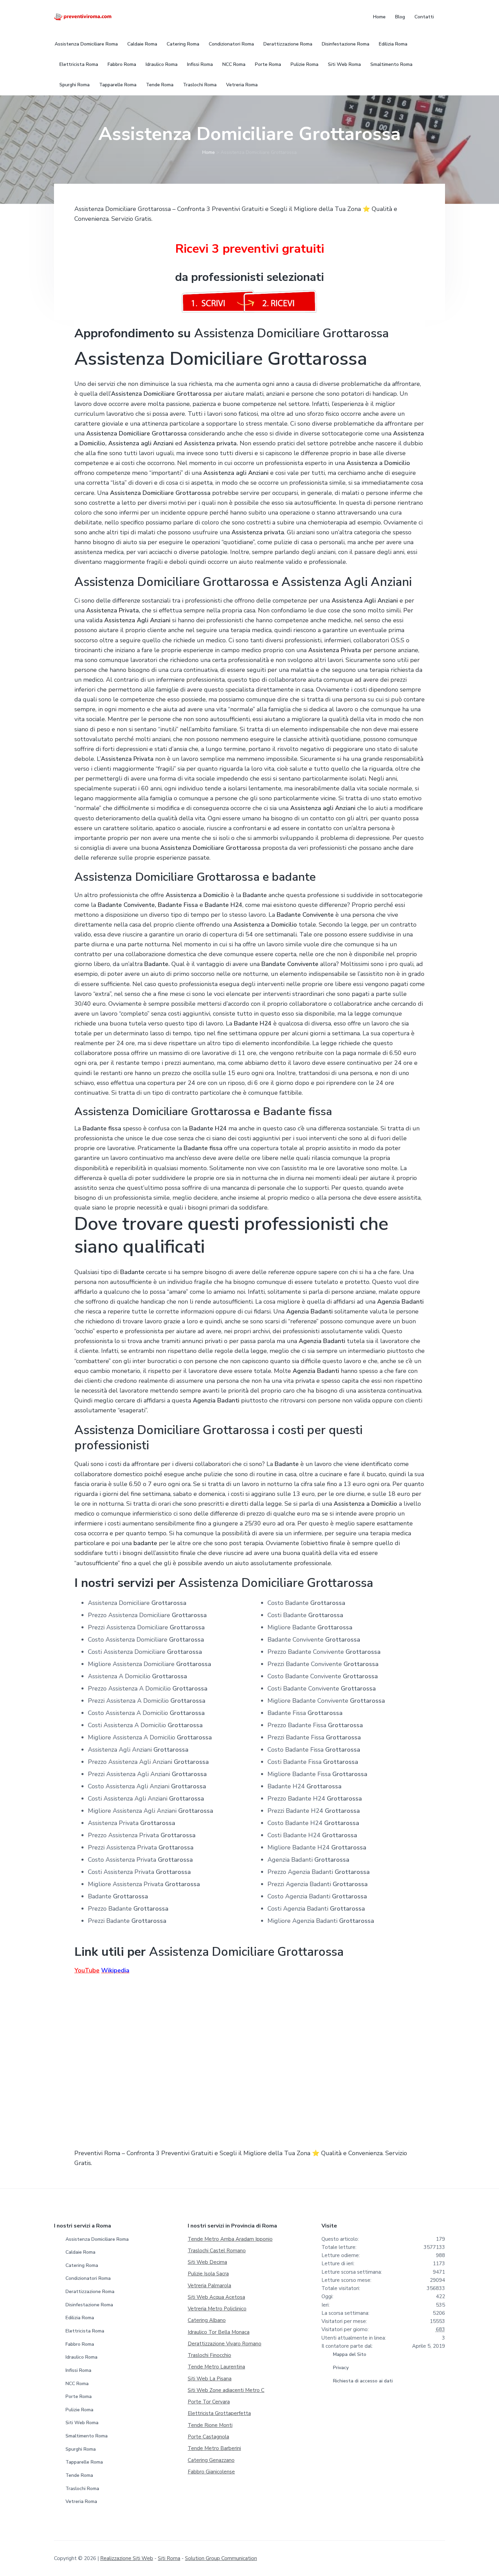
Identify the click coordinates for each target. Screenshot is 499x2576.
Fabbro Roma (80, 2344)
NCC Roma (77, 2384)
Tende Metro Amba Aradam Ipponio (230, 2239)
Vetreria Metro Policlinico (217, 2309)
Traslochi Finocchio (209, 2355)
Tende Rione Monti (210, 2425)
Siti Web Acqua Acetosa (216, 2297)
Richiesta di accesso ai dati (363, 2381)
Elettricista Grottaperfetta (219, 2413)
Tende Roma (79, 2475)
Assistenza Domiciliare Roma (97, 2239)
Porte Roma (79, 2396)
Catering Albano (207, 2320)
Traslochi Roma (82, 2489)
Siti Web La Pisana (210, 2379)
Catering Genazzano (211, 2460)
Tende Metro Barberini (214, 2448)
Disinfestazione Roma (89, 2305)
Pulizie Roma (79, 2410)
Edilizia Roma (80, 2318)
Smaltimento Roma (87, 2436)
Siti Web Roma (82, 2423)
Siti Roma (169, 2558)
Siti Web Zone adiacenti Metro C (226, 2390)
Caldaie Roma (80, 2252)
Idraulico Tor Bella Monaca (219, 2332)
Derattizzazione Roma (90, 2292)
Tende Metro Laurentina (216, 2367)
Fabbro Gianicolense (211, 2472)
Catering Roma (82, 2265)
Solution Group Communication (221, 2558)
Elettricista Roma (85, 2331)
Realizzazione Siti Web (127, 2558)
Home (209, 152)
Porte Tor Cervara (209, 2402)
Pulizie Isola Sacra (208, 2274)
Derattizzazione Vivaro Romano (225, 2344)
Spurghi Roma (81, 2449)
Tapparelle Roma (84, 2462)
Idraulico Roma (81, 2357)
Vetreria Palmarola (209, 2286)
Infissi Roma (78, 2370)
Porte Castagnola (208, 2437)
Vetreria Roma (81, 2501)
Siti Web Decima (207, 2262)
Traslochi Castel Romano (217, 2251)
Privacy (341, 2368)
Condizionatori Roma (88, 2278)
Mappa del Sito (350, 2354)
